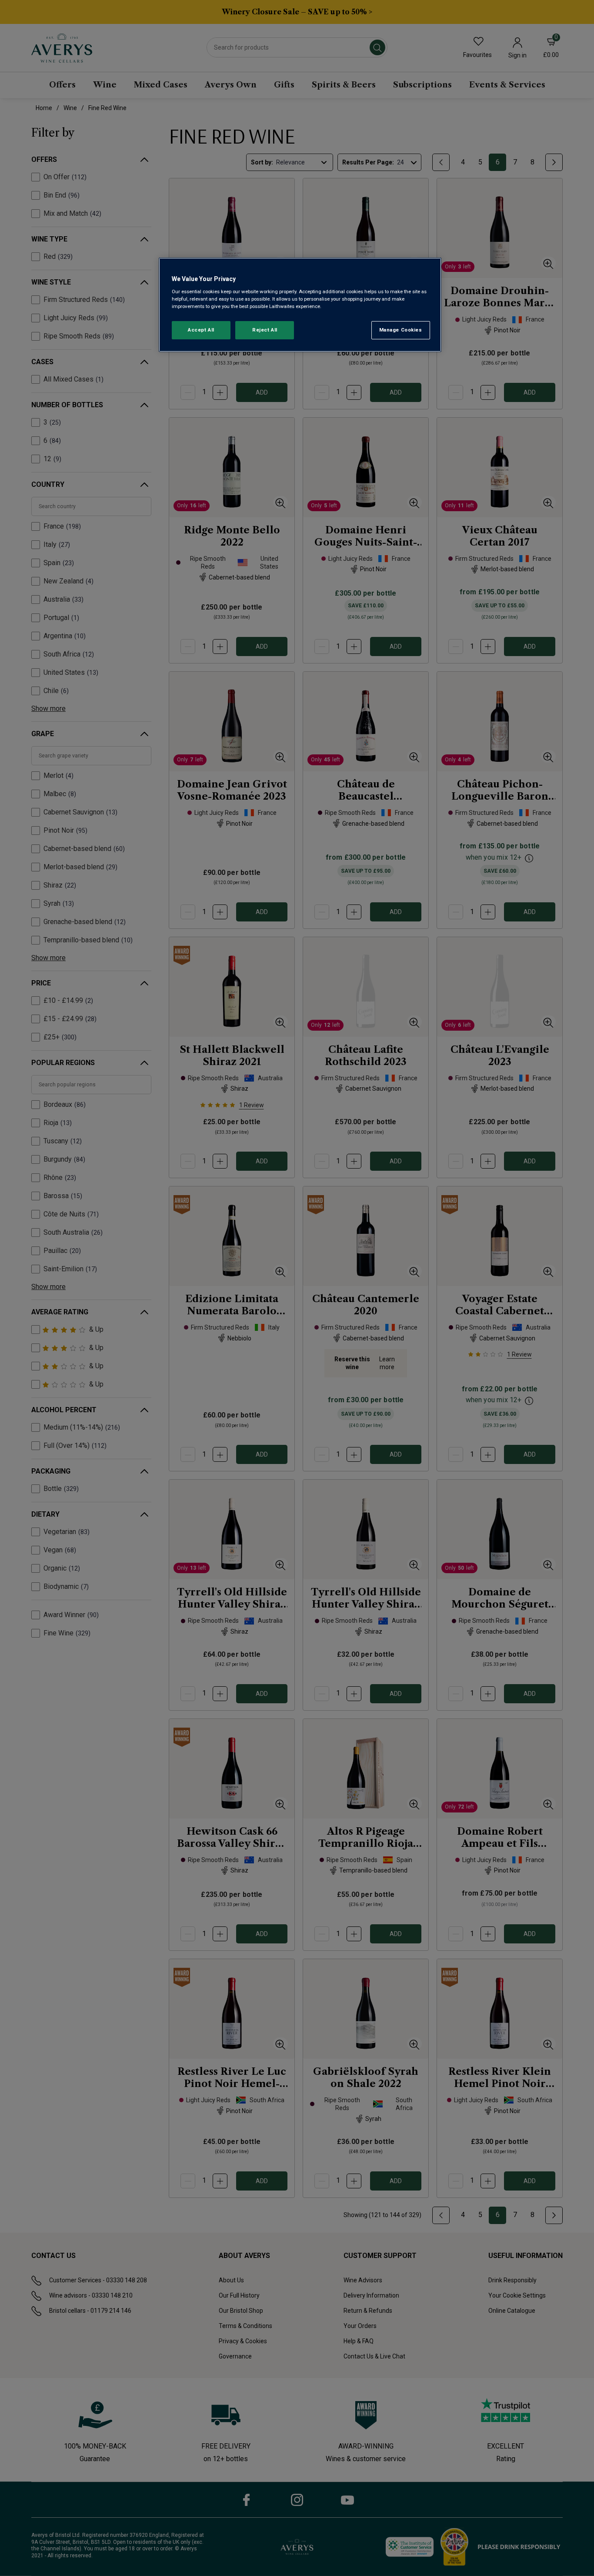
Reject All (265, 330)
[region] (300, 305)
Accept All (201, 330)
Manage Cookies (401, 330)
